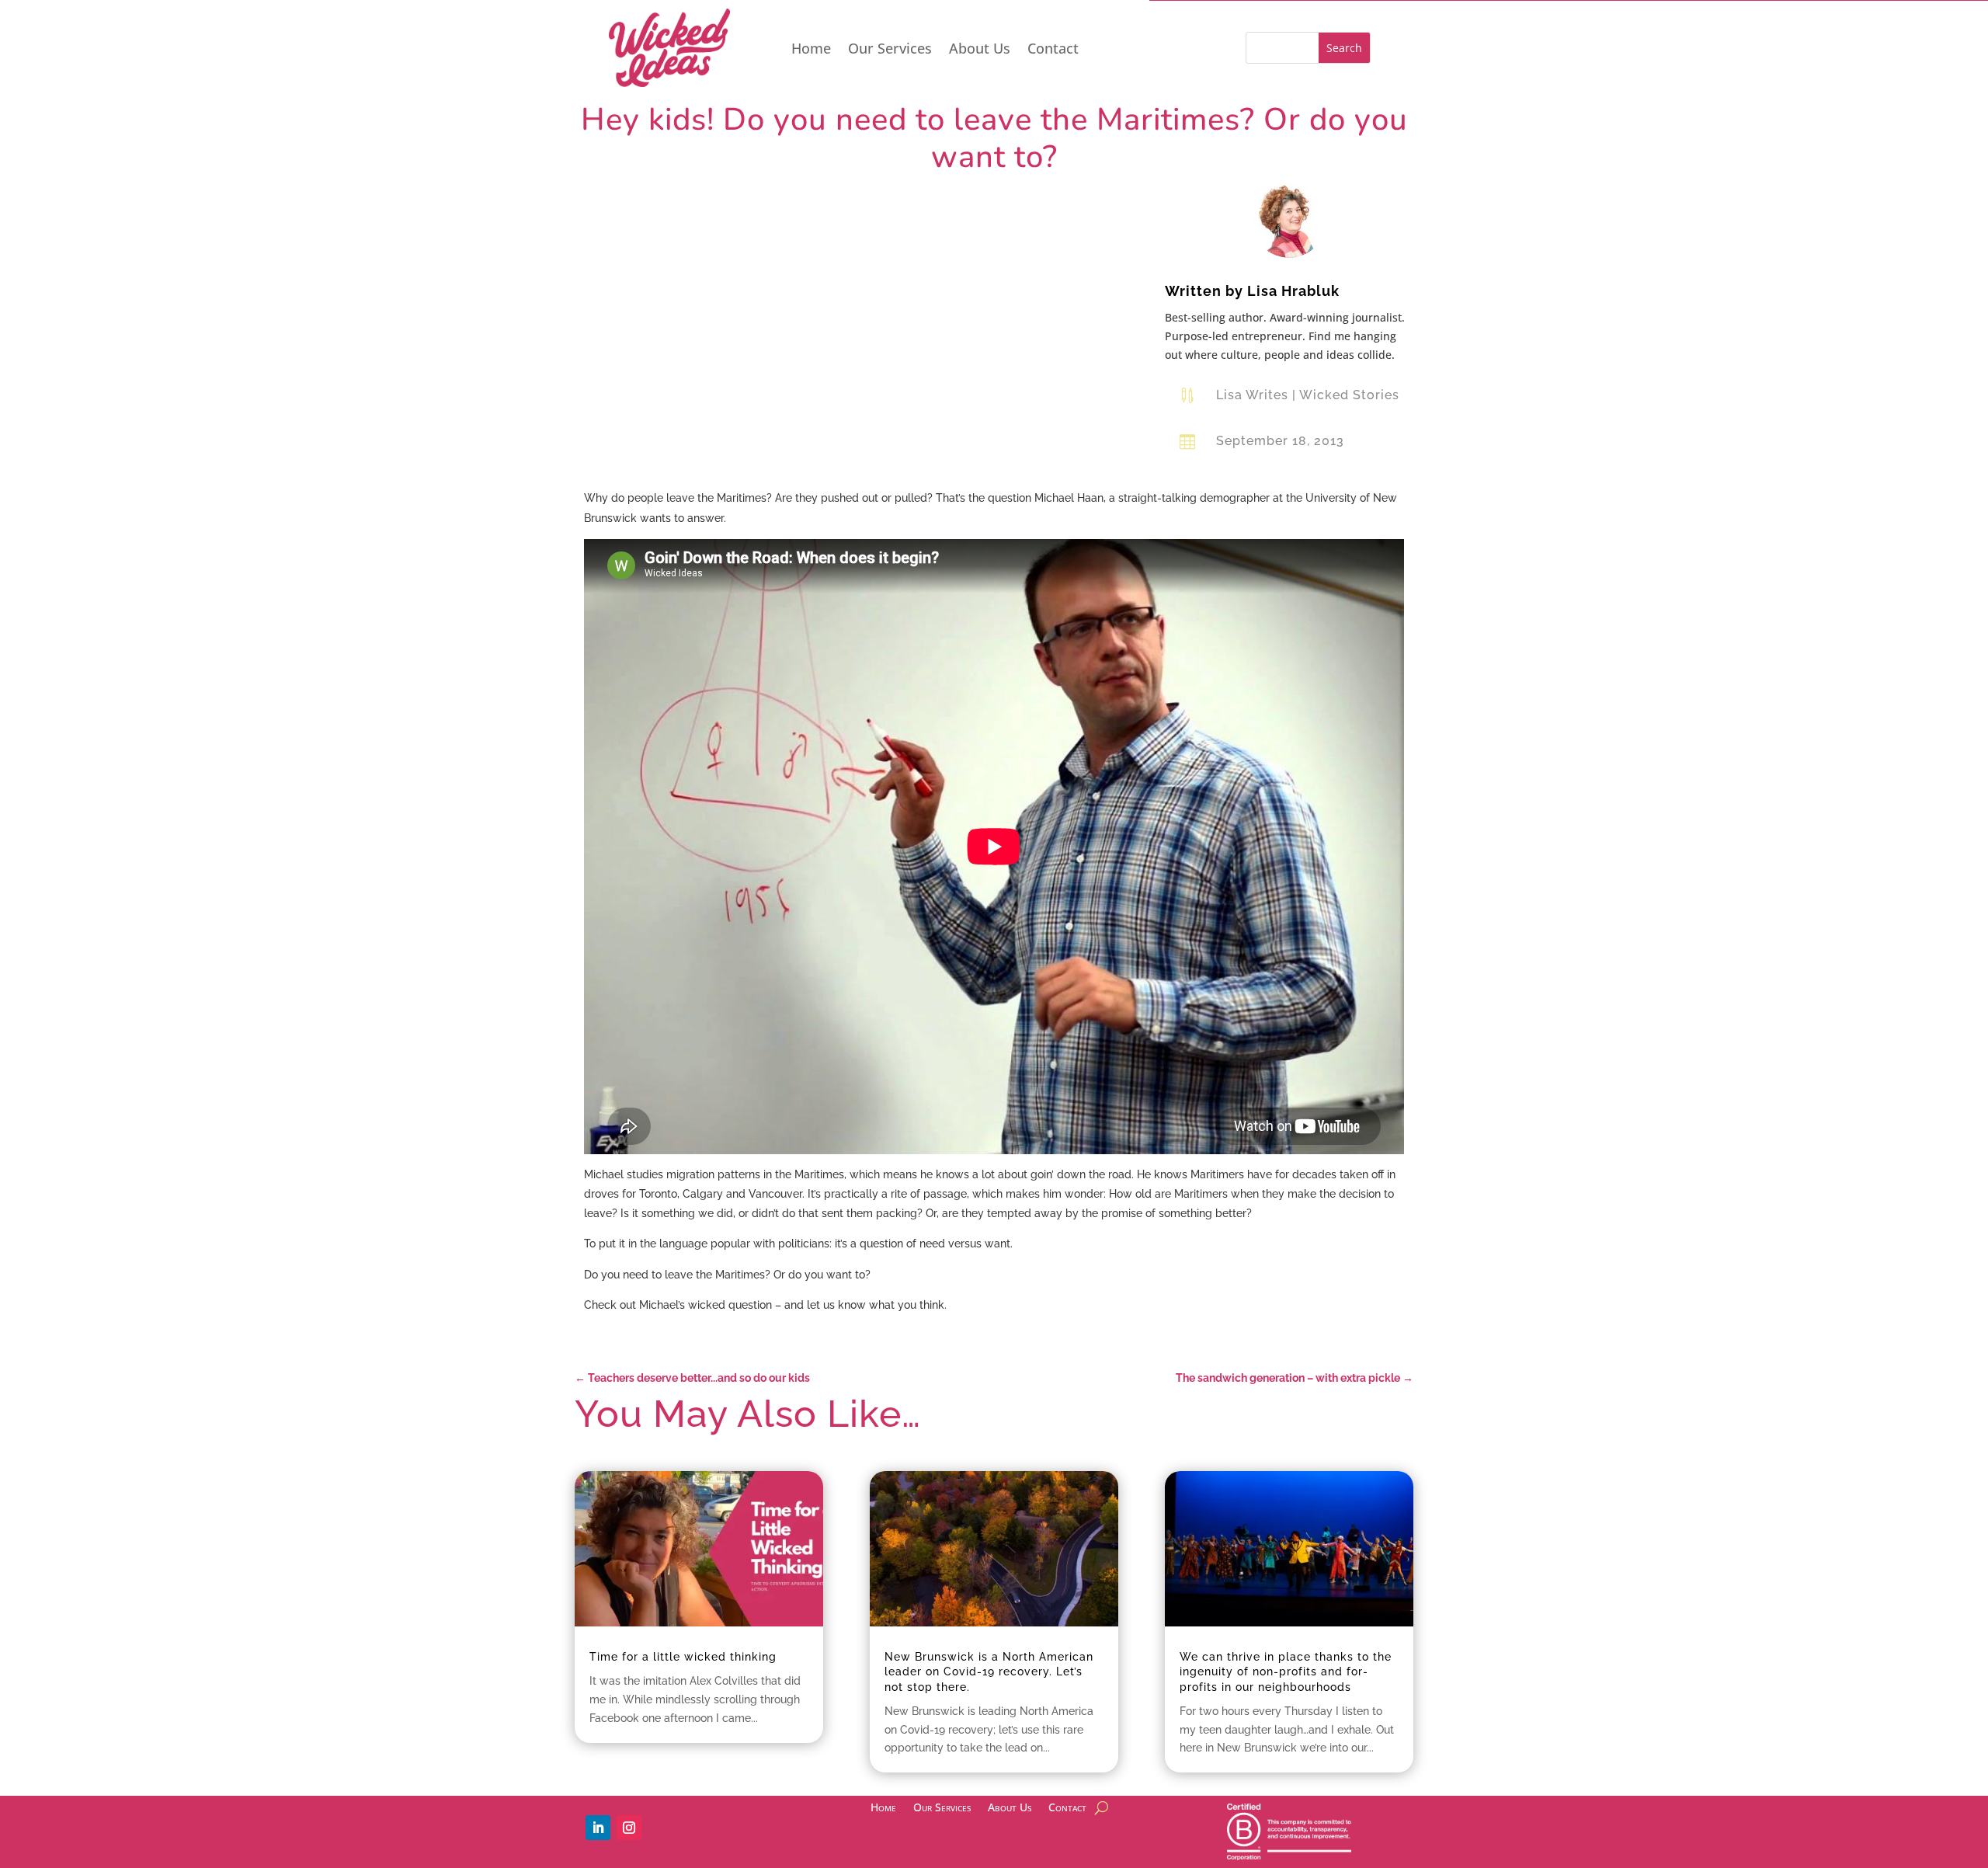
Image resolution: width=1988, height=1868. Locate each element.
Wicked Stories (1349, 395)
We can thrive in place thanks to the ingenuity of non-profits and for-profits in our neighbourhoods (1286, 1671)
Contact (1053, 50)
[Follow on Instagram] (629, 1828)
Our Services (890, 50)
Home (811, 50)
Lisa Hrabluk (1293, 291)
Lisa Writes (1252, 395)
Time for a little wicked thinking (683, 1657)
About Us (980, 50)
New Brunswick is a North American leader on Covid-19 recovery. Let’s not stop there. (989, 1671)
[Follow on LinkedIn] (598, 1828)
